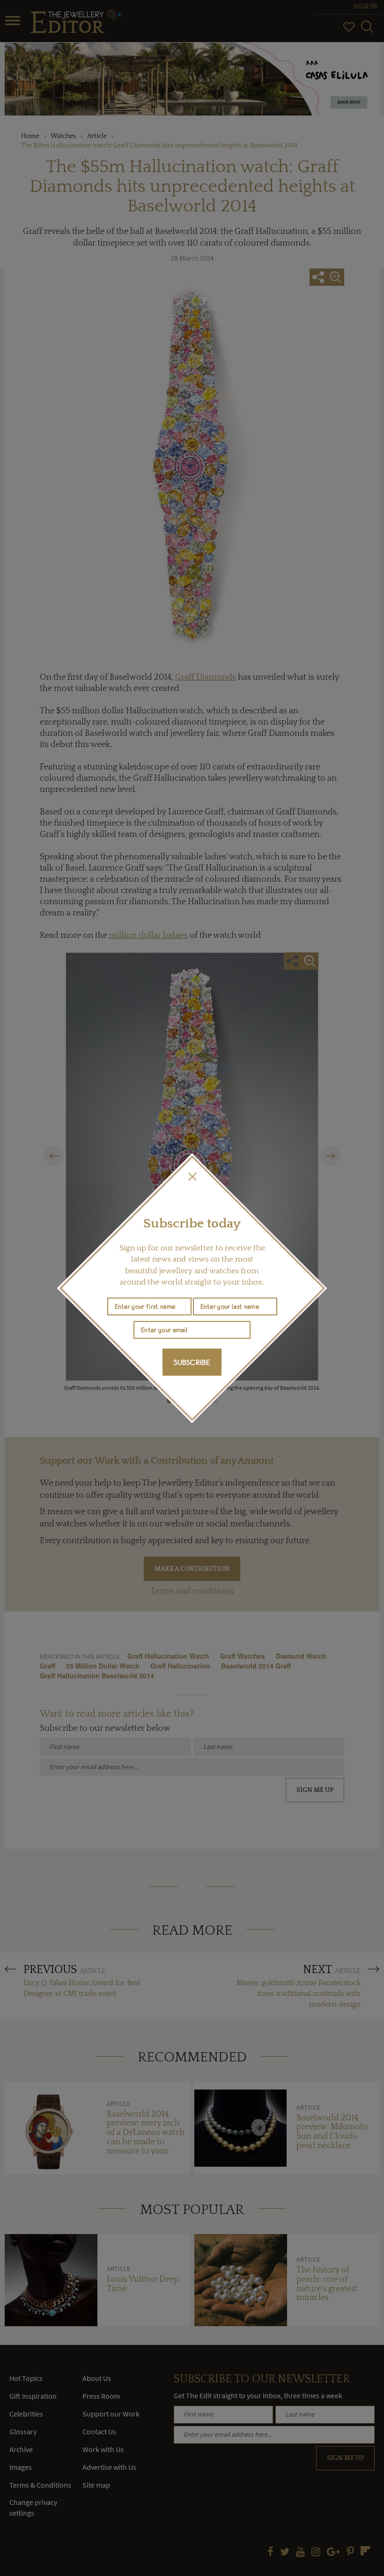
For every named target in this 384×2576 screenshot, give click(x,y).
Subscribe (192, 1362)
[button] (192, 1176)
